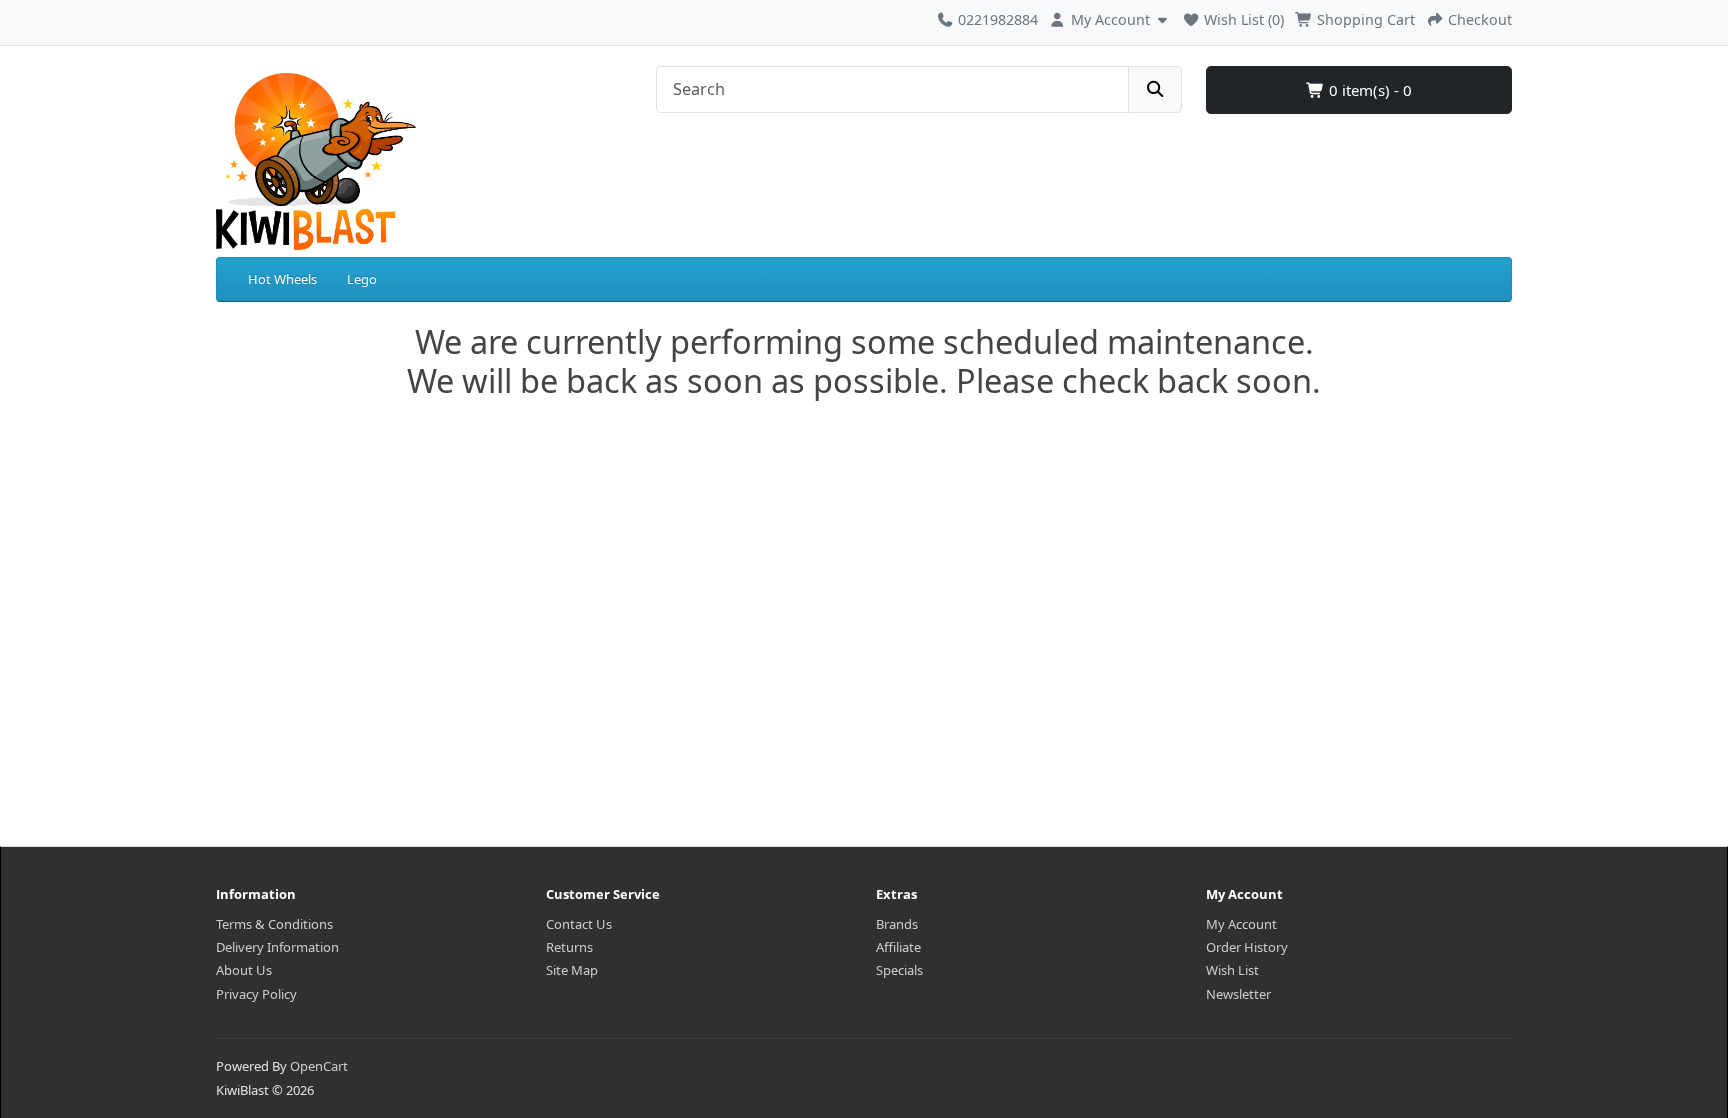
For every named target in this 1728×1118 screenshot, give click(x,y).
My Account (1241, 924)
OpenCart (319, 1066)
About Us (244, 970)
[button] (1110, 17)
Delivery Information (277, 947)
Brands (897, 924)
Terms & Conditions (274, 924)
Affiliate (898, 947)
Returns (569, 947)
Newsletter (1238, 994)
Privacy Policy (256, 994)
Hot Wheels (282, 279)
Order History (1247, 947)
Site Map (572, 970)
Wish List (1232, 970)
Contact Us (579, 924)
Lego (362, 279)
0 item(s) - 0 (1368, 90)
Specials (899, 970)
